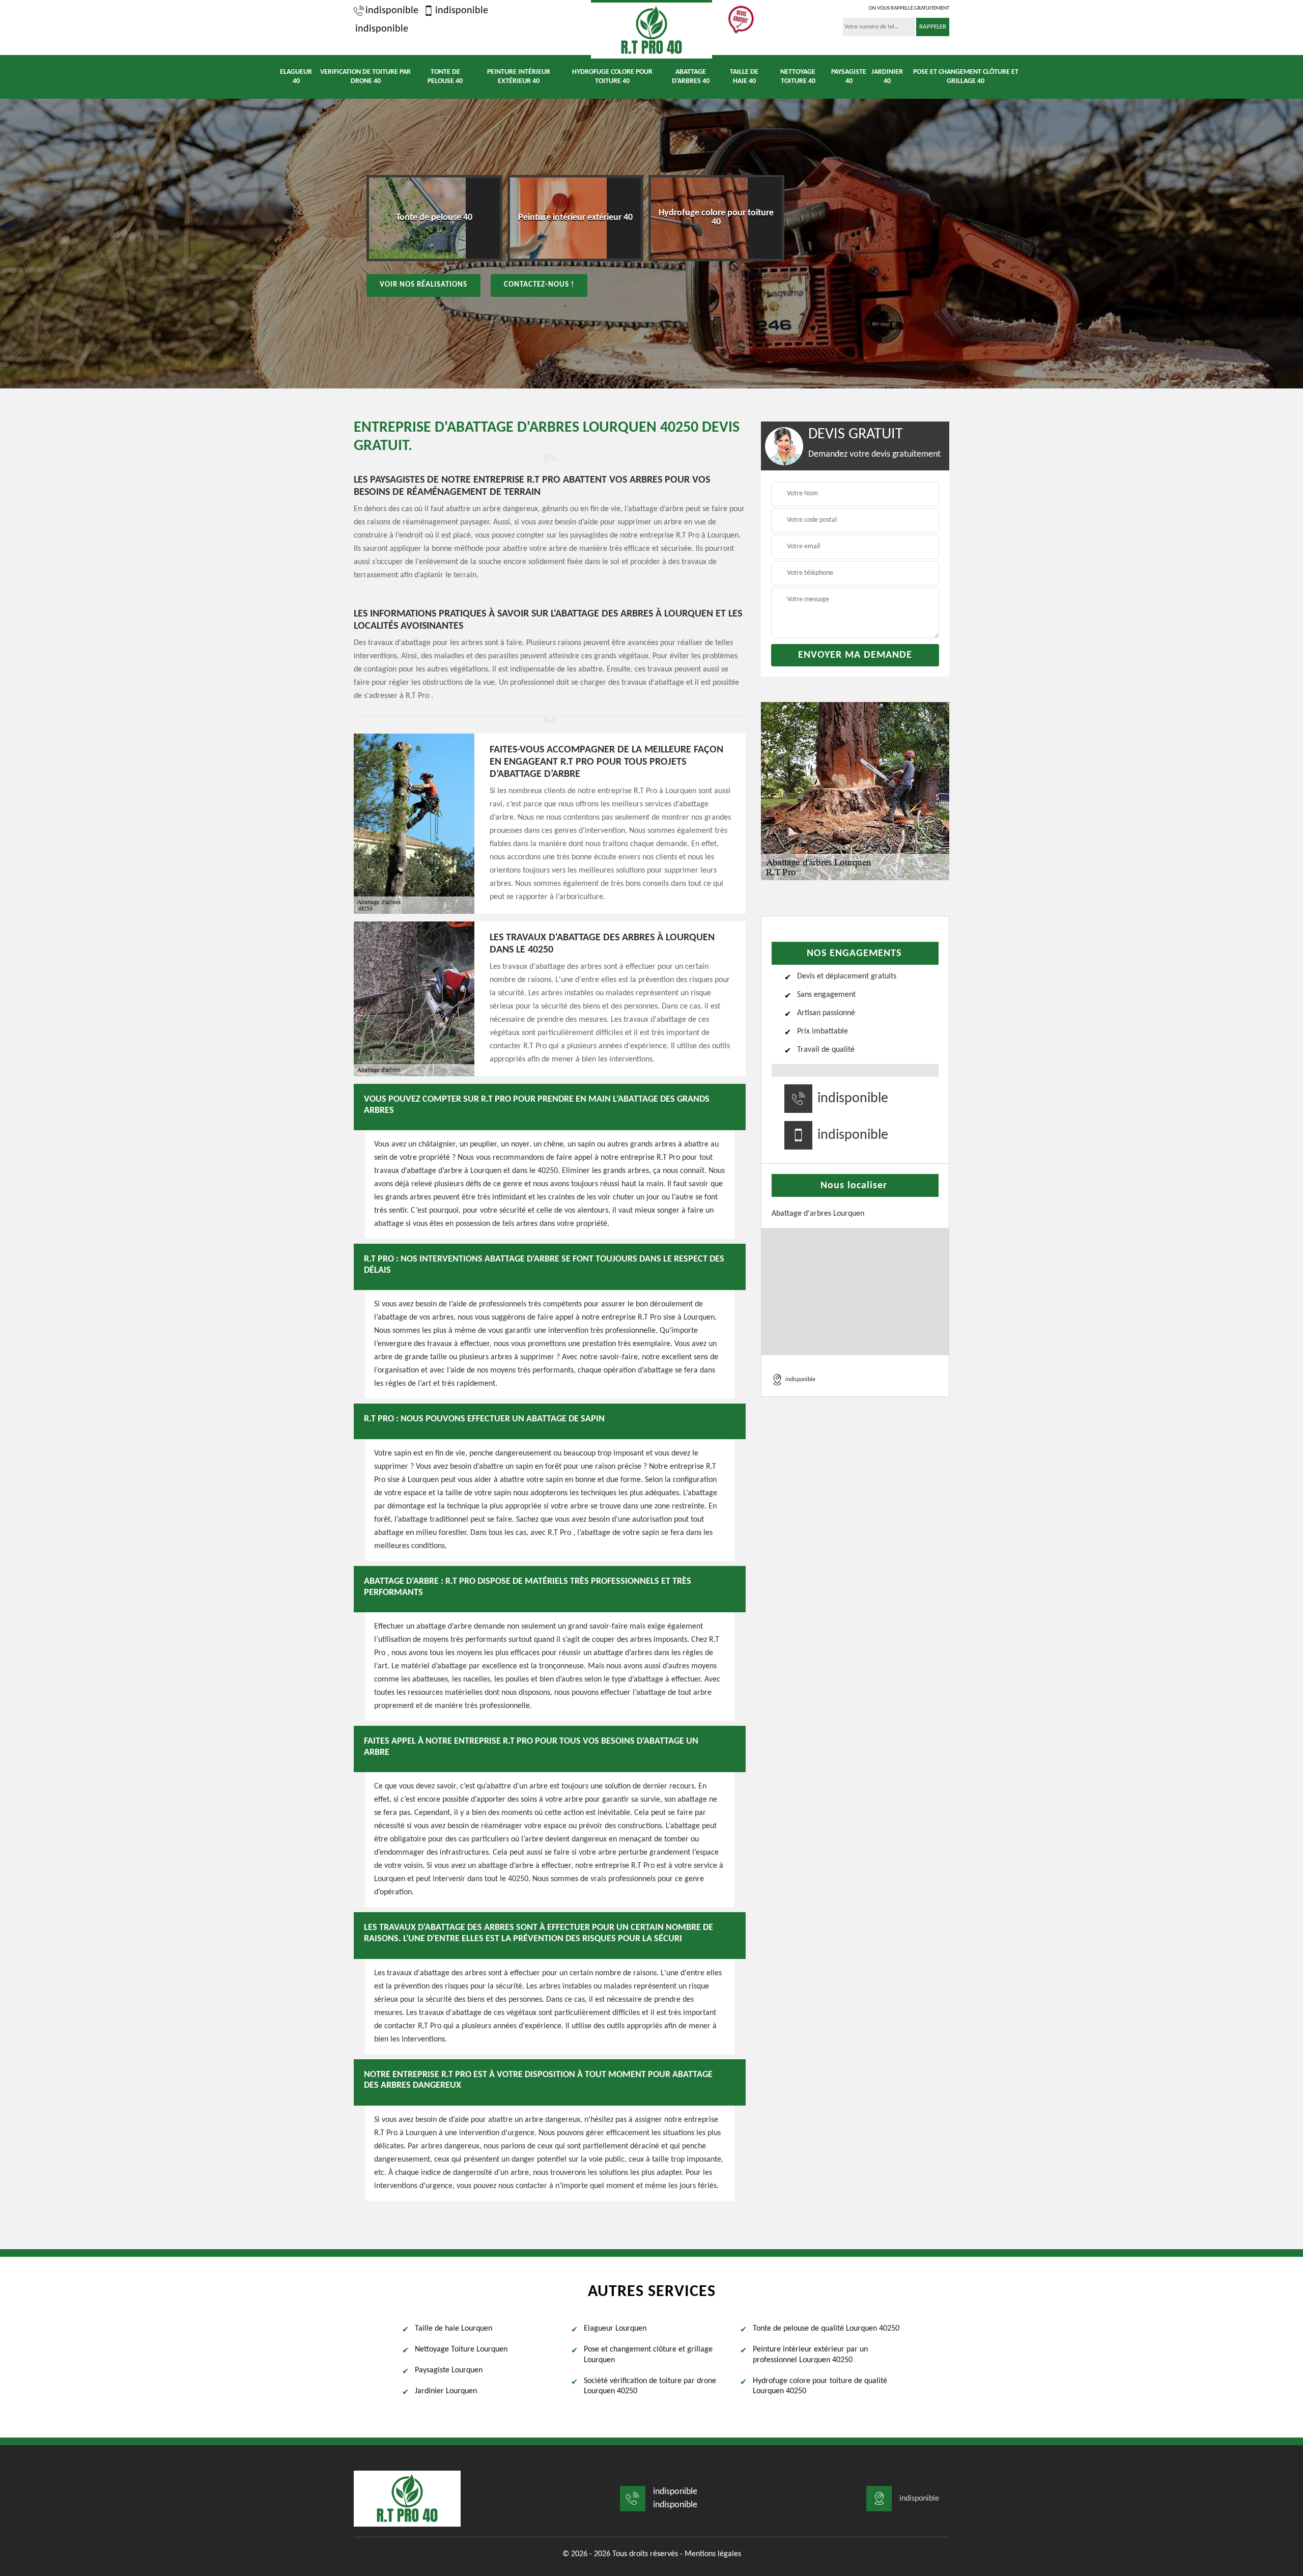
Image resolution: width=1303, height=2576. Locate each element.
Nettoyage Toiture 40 (798, 77)
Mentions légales (713, 2554)
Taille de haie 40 (744, 77)
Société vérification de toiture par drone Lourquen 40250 (650, 2386)
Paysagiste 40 (849, 77)
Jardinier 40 (887, 77)
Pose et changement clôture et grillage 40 (966, 77)
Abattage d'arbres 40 (691, 77)
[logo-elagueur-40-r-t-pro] (651, 29)
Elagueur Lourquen (615, 2329)
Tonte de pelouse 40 (445, 77)
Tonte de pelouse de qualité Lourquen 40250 (826, 2329)
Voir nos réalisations (423, 285)
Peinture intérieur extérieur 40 (519, 77)
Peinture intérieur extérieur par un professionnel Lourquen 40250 (810, 2355)
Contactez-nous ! (539, 285)
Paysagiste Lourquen (449, 2370)
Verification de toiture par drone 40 (365, 77)
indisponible (392, 11)
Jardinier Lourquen (446, 2391)
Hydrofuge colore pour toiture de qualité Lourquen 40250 (820, 2386)
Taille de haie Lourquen (454, 2329)
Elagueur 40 (296, 77)
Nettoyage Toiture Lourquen (461, 2349)
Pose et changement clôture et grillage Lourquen (648, 2355)
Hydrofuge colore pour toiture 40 (612, 77)
